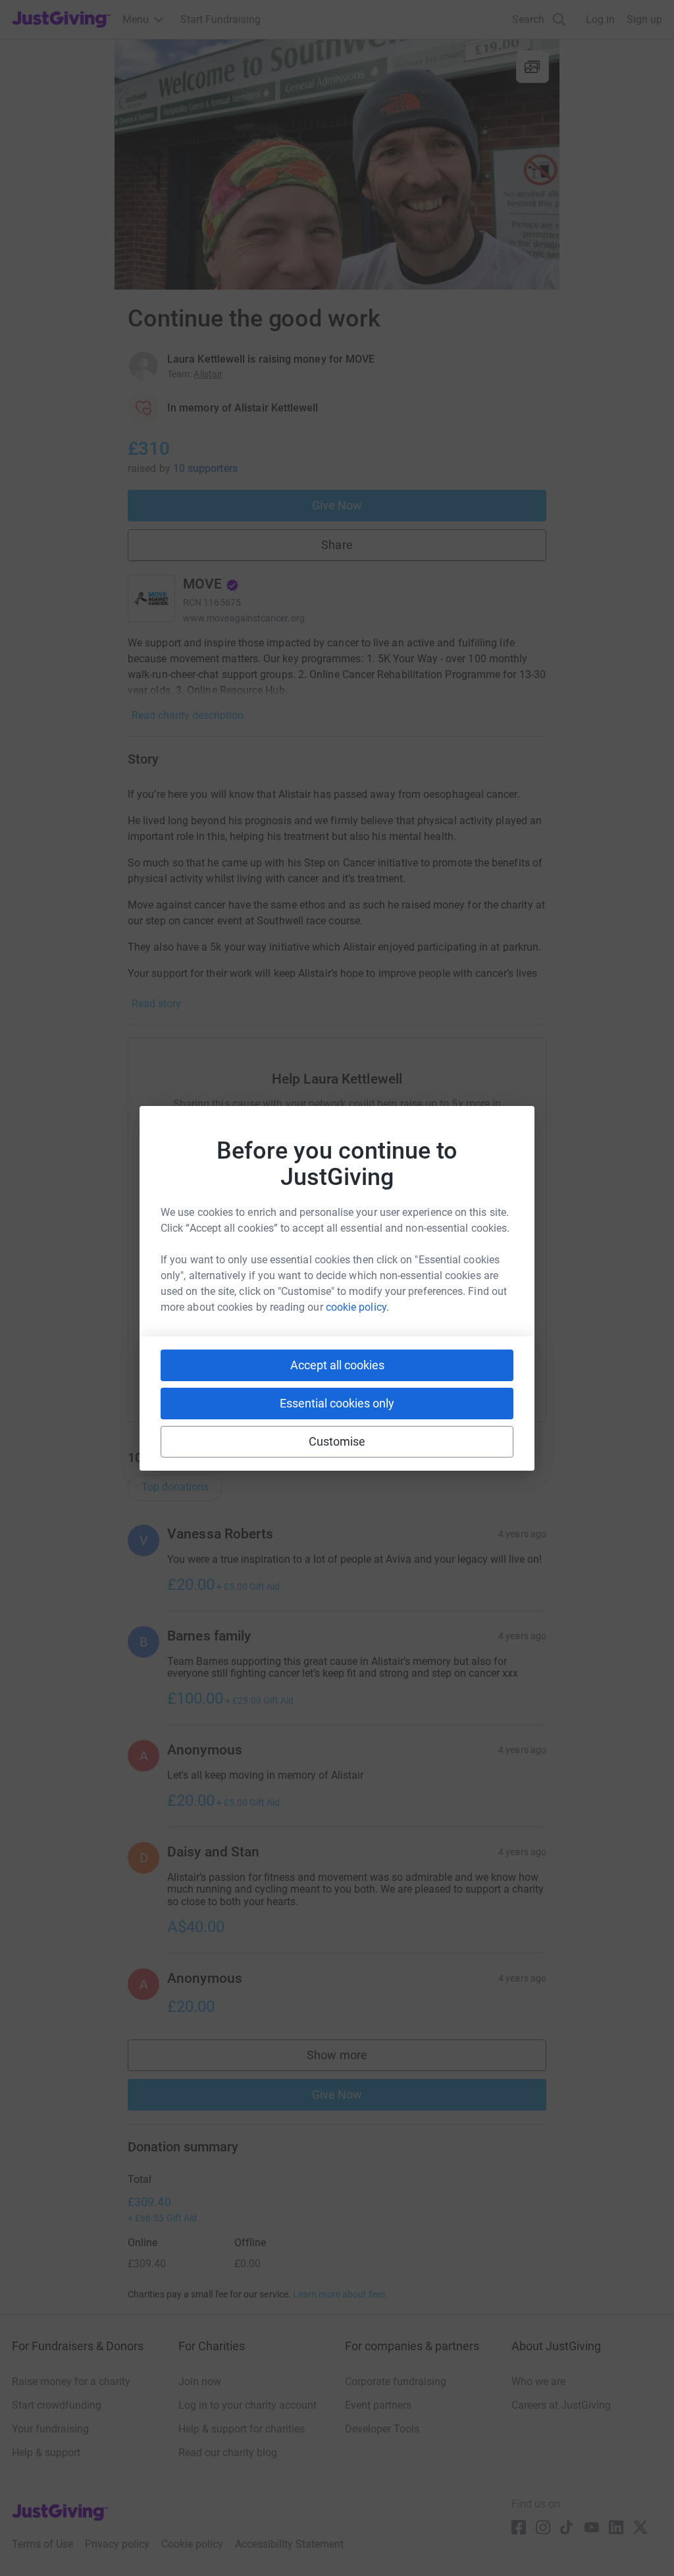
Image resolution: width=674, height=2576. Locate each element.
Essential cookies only (337, 1403)
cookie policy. (357, 1307)
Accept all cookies (337, 1365)
